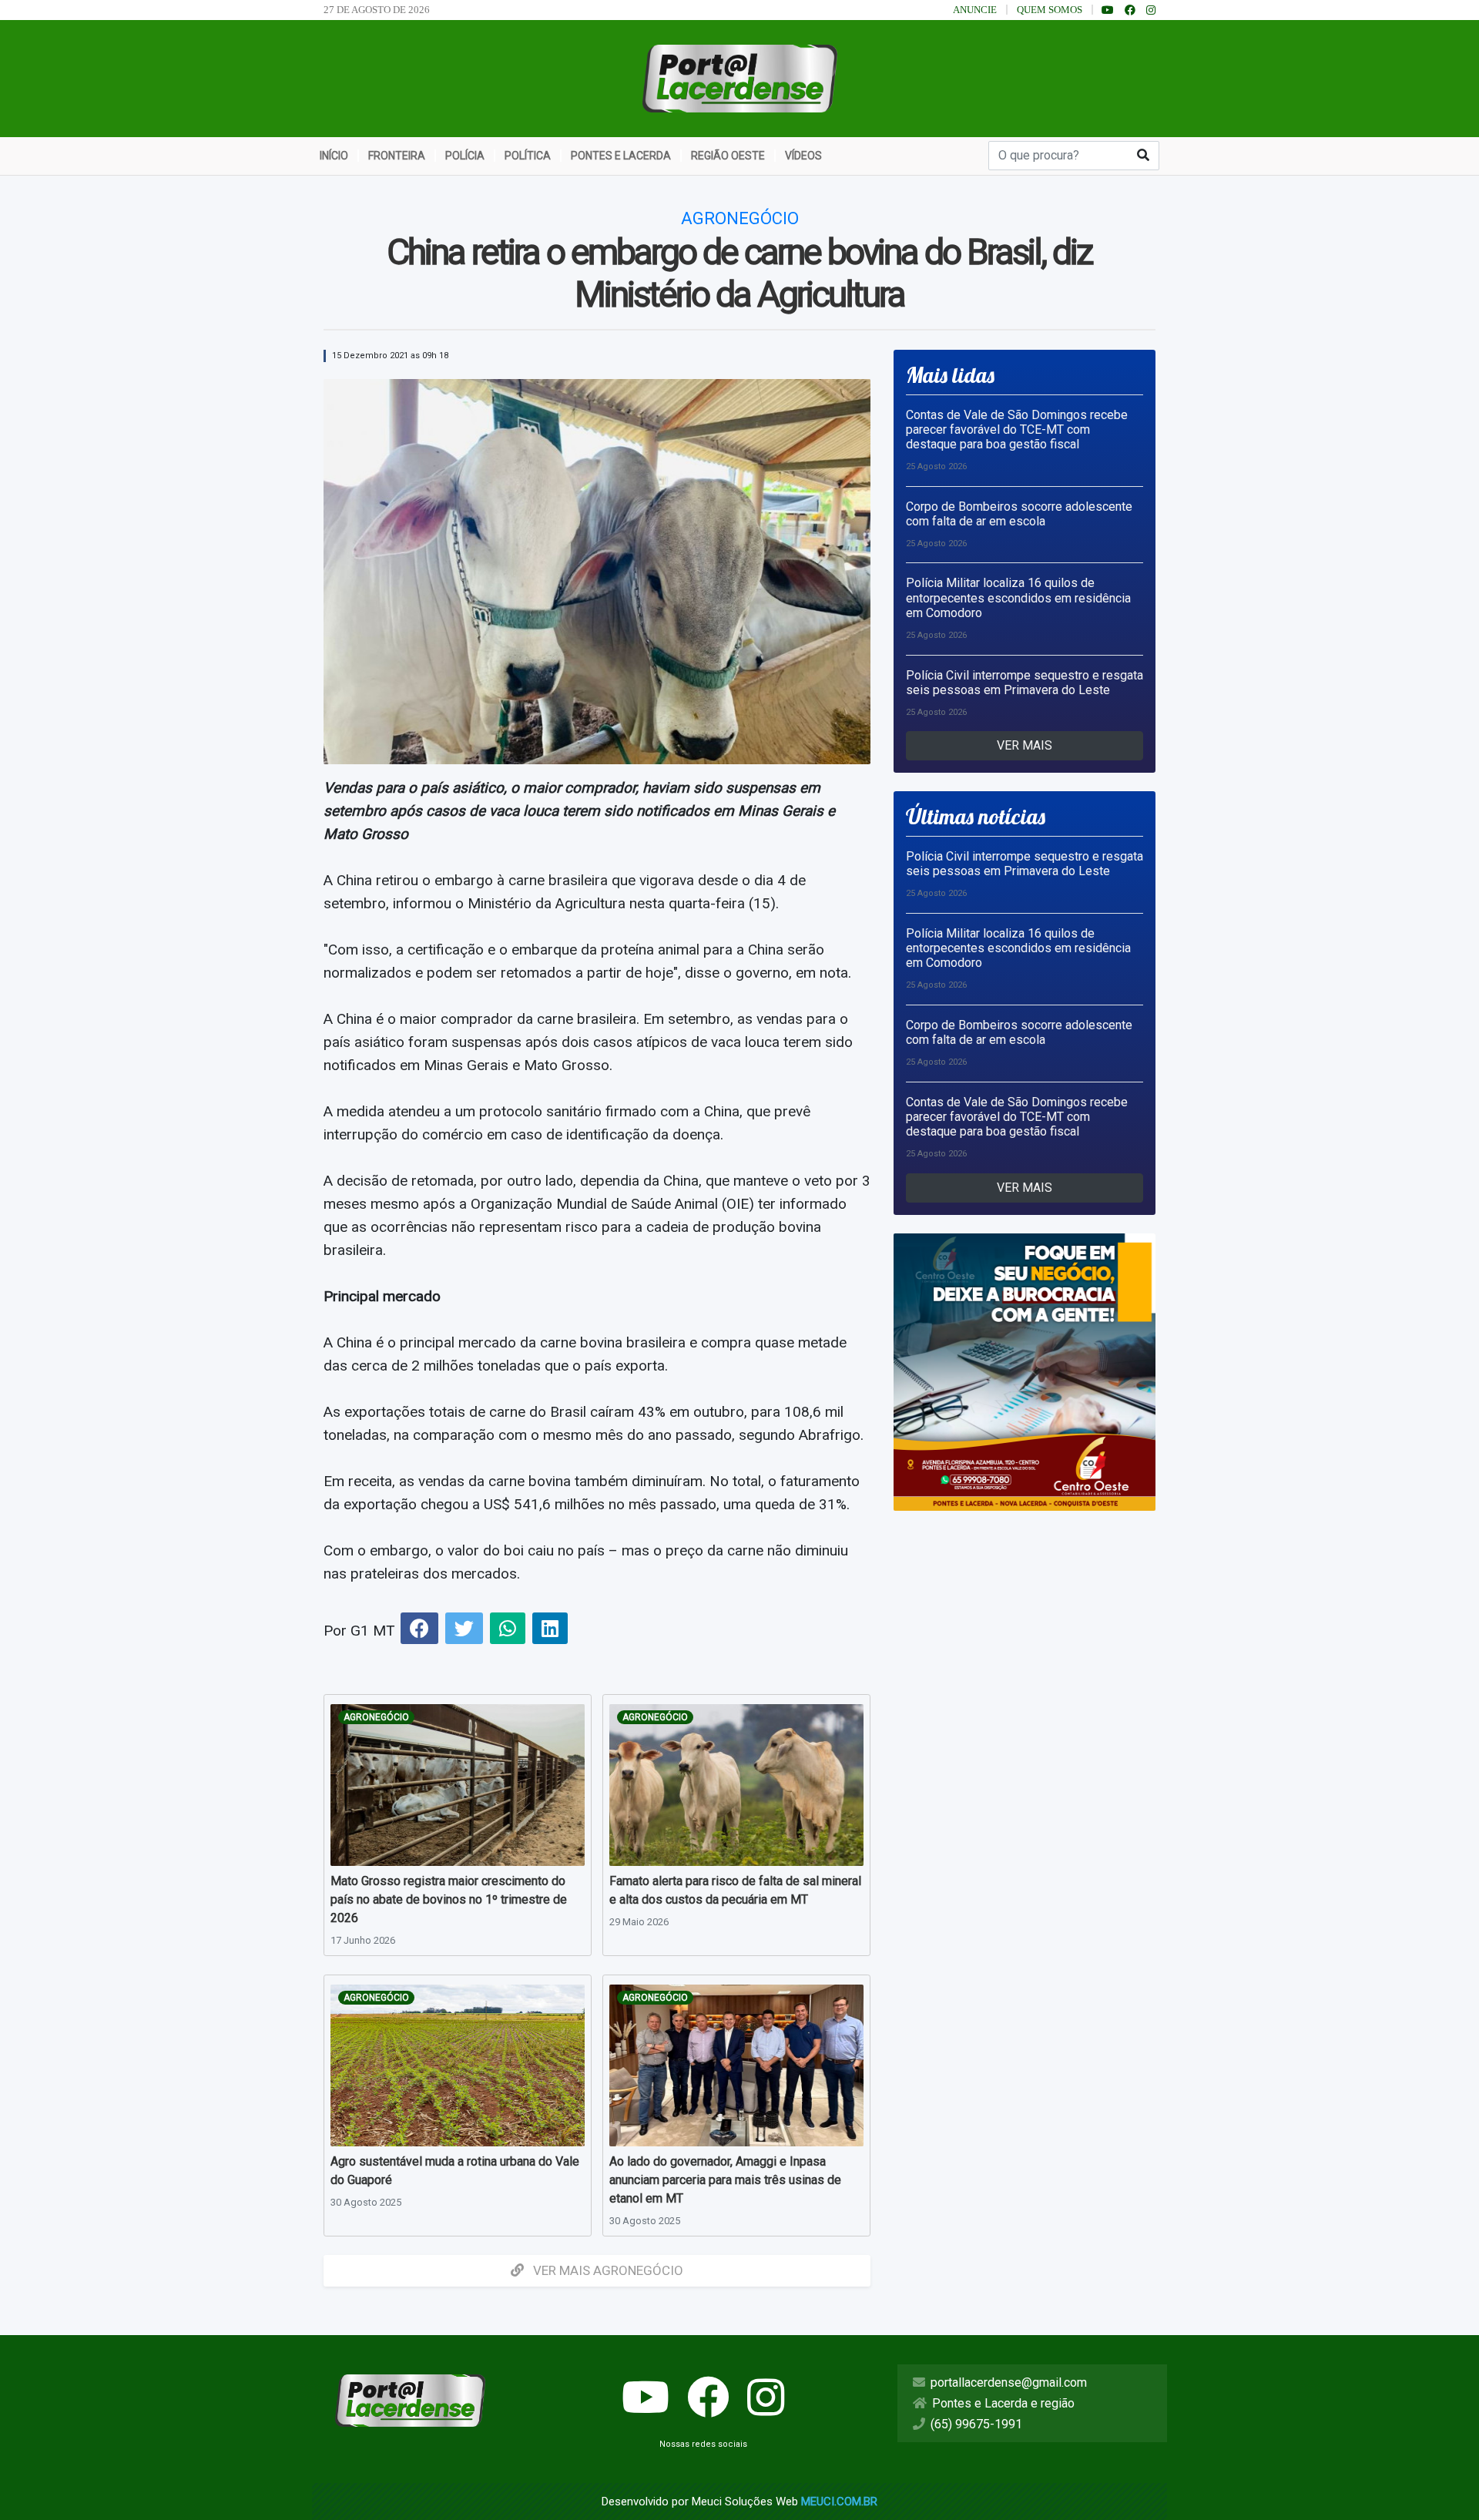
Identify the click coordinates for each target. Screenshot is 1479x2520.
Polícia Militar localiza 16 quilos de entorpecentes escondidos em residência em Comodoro (1018, 597)
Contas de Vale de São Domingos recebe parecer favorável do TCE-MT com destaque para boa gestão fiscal (1017, 430)
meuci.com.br (839, 2502)
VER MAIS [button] (1025, 745)
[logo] (740, 77)
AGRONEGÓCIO (376, 1717)
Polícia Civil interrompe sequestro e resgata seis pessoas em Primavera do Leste (1025, 683)
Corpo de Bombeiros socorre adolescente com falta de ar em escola (1019, 514)
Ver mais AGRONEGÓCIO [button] (607, 2270)
